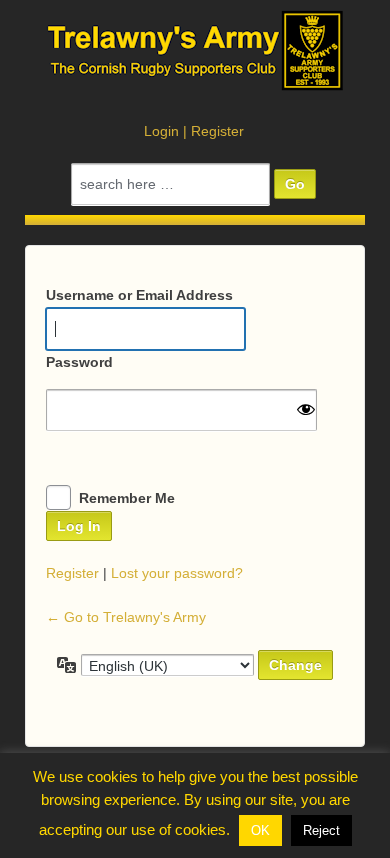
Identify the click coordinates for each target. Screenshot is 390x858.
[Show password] (306, 409)
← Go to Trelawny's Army (126, 617)
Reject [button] (321, 830)
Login (161, 131)
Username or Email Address (139, 295)
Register (217, 131)
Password (79, 362)
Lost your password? (177, 573)
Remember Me (127, 498)
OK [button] (260, 830)
